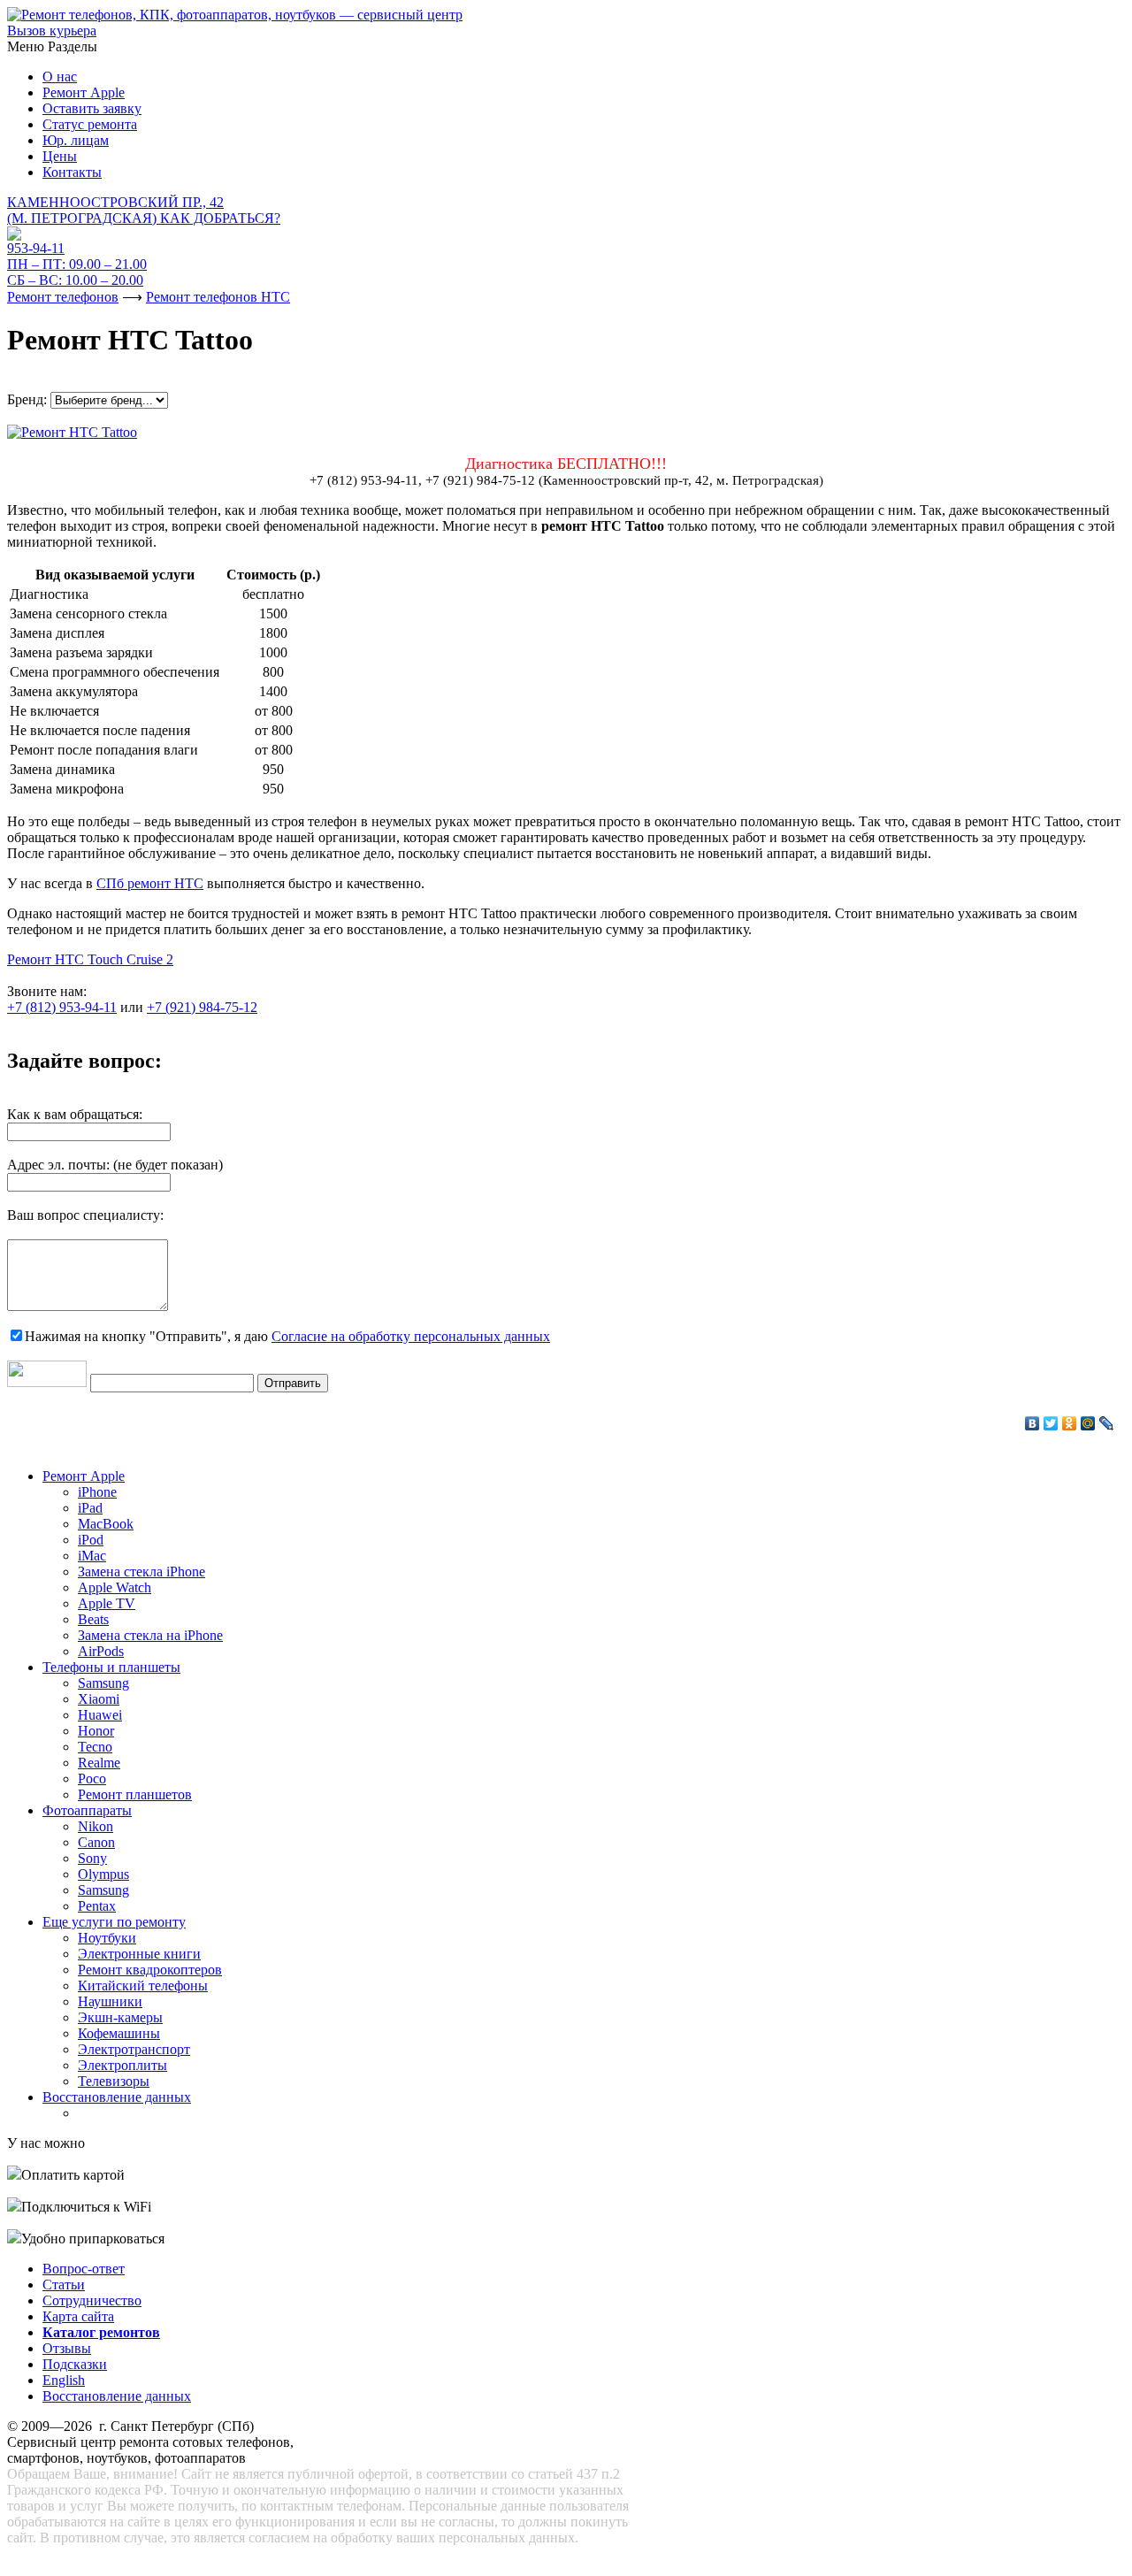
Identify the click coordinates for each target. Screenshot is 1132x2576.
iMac (92, 1556)
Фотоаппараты (87, 1810)
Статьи (64, 2285)
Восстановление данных (117, 2097)
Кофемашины (119, 2033)
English (64, 2380)
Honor (96, 1731)
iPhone (97, 1492)
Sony (92, 1858)
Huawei (100, 1715)
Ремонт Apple (84, 92)
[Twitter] (1051, 1423)
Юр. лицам (76, 140)
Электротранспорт (134, 2049)
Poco (92, 1779)
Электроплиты (122, 2065)
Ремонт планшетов (135, 1794)
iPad (90, 1508)
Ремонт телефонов (63, 297)
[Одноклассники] (1070, 1423)
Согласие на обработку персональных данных (411, 1336)
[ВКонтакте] (1033, 1423)
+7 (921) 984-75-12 (202, 1007)
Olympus (103, 1874)
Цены (60, 156)
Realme (99, 1763)
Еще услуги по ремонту (114, 1922)
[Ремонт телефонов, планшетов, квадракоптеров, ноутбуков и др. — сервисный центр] (235, 15)
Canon (96, 1842)
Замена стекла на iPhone (150, 1635)
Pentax (97, 1906)
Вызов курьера (52, 31)
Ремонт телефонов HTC (218, 297)
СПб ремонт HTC (150, 883)
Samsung (103, 1683)
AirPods (101, 1651)
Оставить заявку (92, 108)
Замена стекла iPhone (141, 1572)
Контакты (72, 172)
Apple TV (107, 1603)
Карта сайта (78, 2316)
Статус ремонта (90, 124)
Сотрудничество (92, 2300)
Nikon (96, 1826)
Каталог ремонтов (101, 2332)
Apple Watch (115, 1587)
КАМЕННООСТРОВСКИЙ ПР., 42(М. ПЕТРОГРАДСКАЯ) (144, 210)
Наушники (110, 2001)
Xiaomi (99, 1699)
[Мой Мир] (1088, 1423)
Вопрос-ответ (84, 2269)
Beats (93, 1619)
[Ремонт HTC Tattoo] (72, 428)
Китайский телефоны (143, 1986)
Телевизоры (114, 2081)
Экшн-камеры (120, 2017)
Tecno (95, 1747)
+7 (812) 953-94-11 (62, 1007)
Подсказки (75, 2364)
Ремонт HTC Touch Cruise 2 (90, 959)
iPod (91, 1540)
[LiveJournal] (1107, 1423)
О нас (60, 77)
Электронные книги (139, 1954)
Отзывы (67, 2348)
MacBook (106, 1524)
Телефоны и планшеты (111, 1667)
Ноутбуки (107, 1938)
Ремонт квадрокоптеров (150, 1970)
